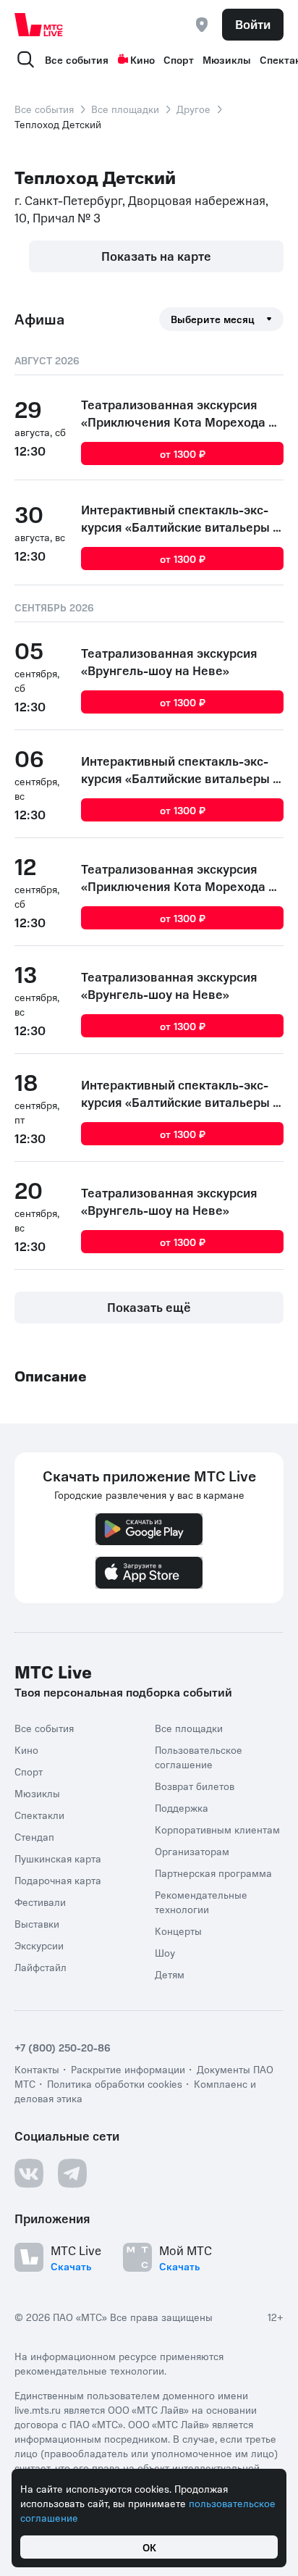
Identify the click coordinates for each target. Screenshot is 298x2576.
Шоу (165, 1952)
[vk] (29, 2173)
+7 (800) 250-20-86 (63, 2047)
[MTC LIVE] (39, 25)
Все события (77, 59)
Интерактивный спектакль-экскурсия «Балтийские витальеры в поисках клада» (180, 518)
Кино (142, 59)
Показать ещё (149, 1307)
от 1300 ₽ (183, 453)
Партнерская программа (213, 1873)
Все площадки (125, 109)
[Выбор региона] (202, 25)
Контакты (37, 2069)
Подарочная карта (58, 1880)
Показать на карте (156, 256)
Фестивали (40, 1902)
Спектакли (39, 1815)
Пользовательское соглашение (199, 1757)
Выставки (37, 1923)
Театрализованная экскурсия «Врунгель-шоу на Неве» (169, 661)
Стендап (34, 1836)
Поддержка (182, 1807)
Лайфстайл (41, 1967)
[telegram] (72, 2173)
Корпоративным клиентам (217, 1829)
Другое (193, 109)
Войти (253, 24)
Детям (170, 1974)
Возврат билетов (195, 1786)
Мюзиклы (227, 59)
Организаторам (192, 1851)
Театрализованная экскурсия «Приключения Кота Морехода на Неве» (182, 413)
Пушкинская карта (58, 1858)
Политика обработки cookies (115, 2083)
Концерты (178, 1931)
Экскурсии (39, 1945)
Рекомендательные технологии (201, 1902)
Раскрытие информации (128, 2069)
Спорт (179, 59)
